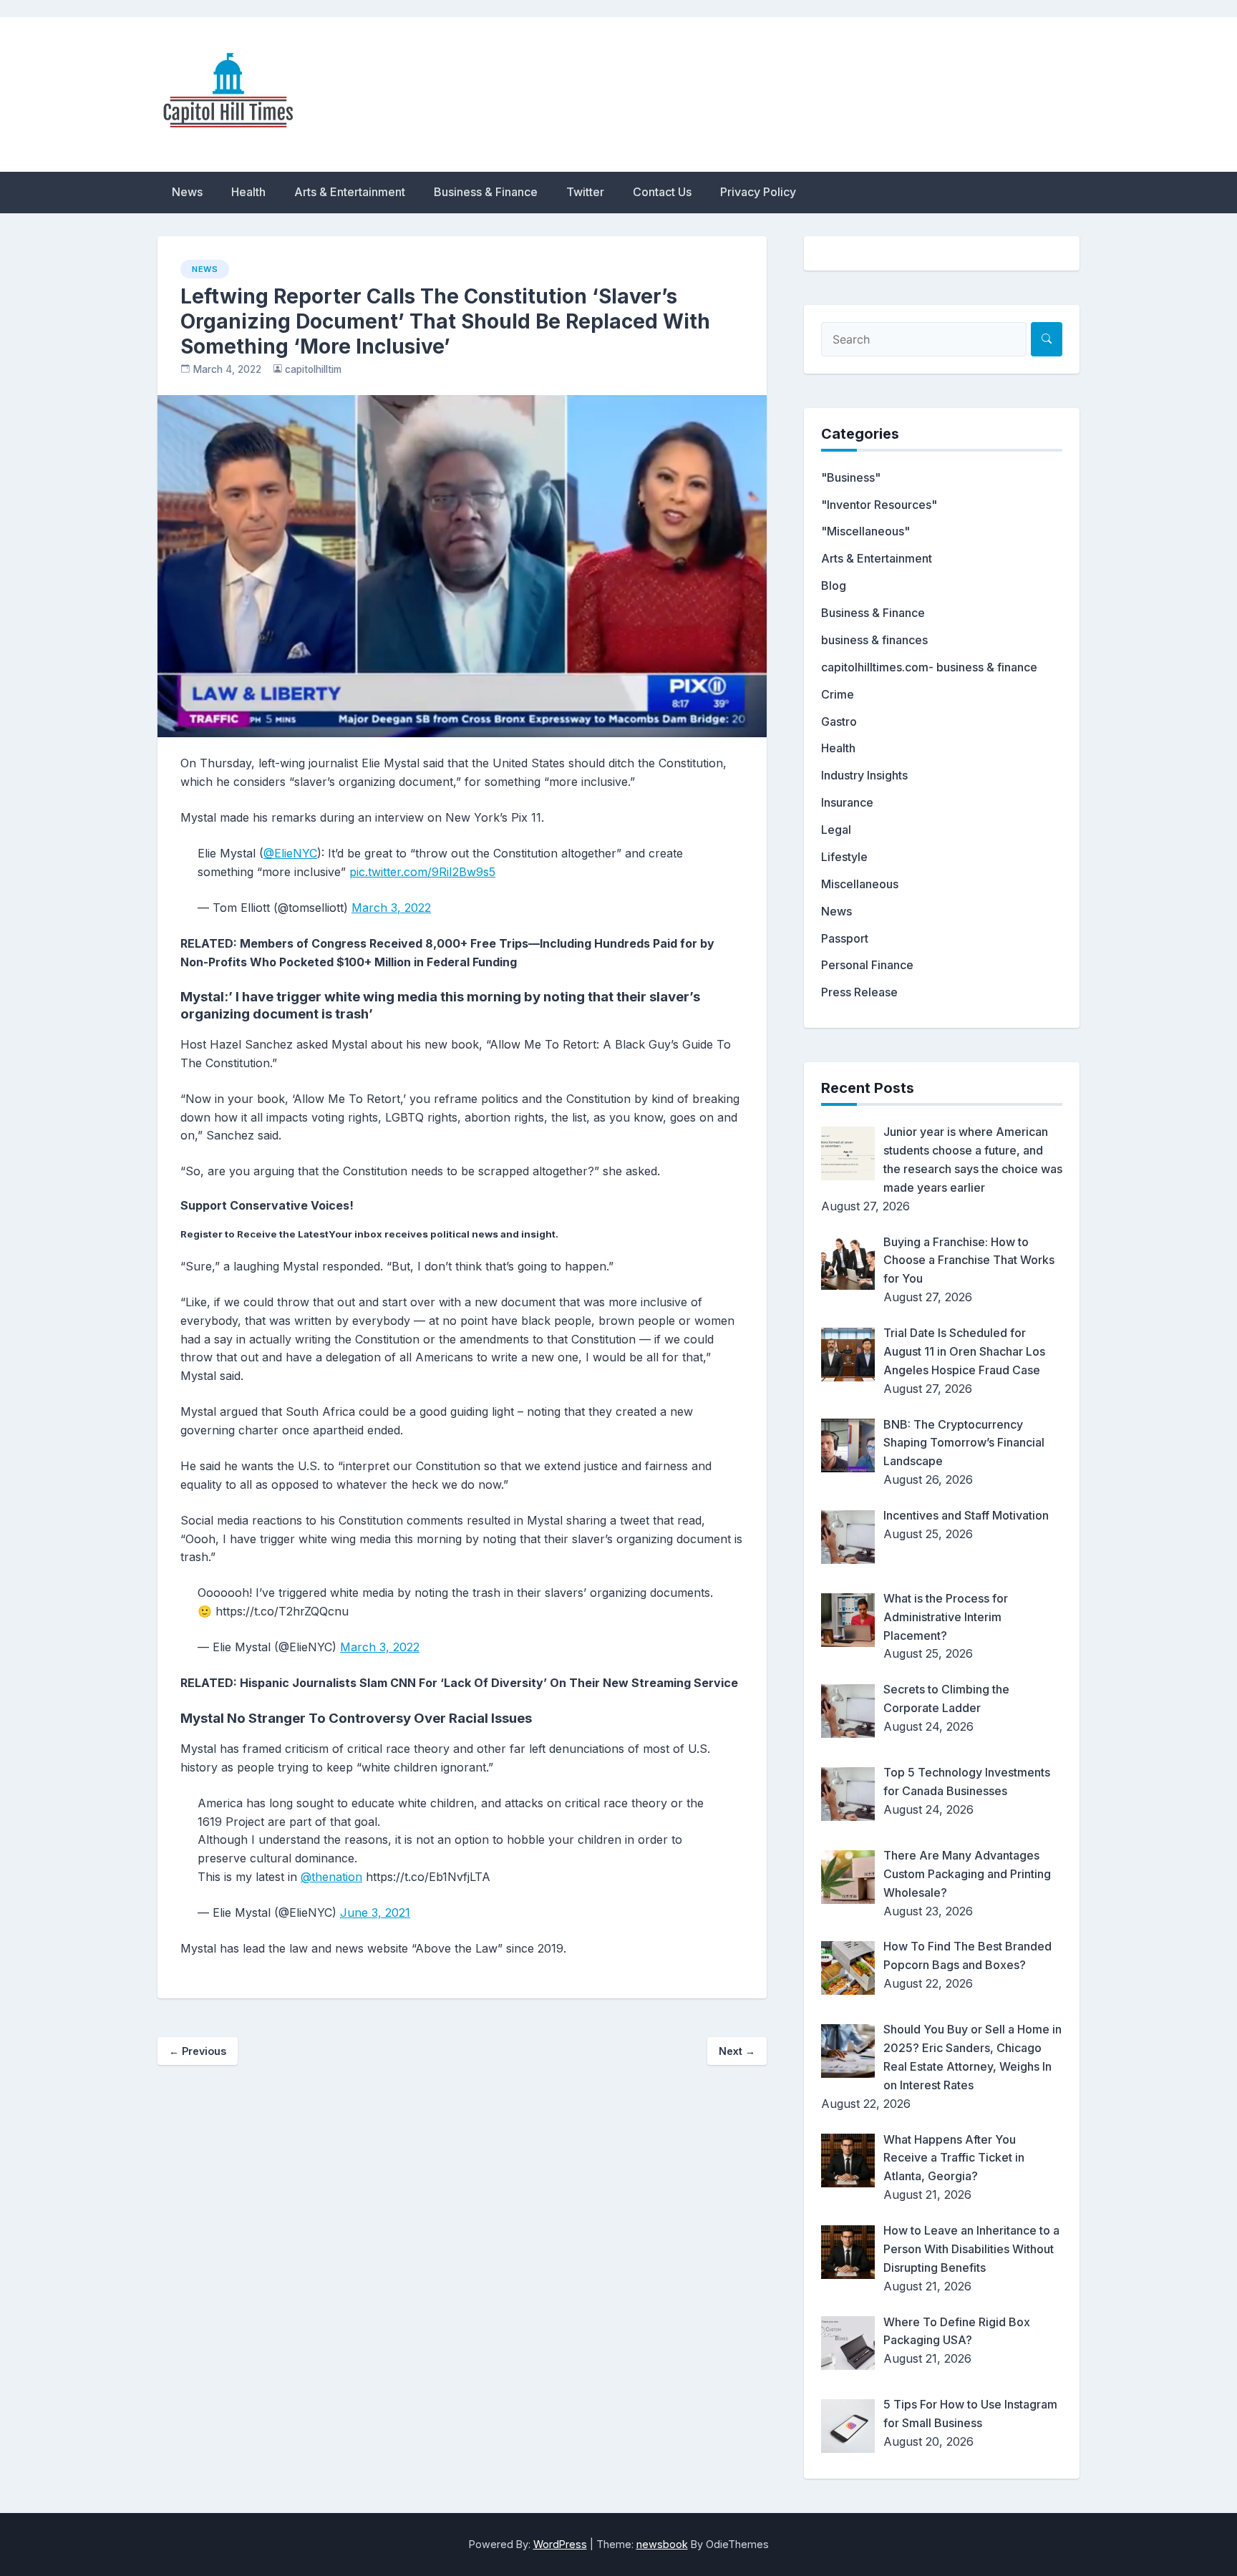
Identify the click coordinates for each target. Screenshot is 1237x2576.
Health (248, 192)
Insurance (847, 802)
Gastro (839, 721)
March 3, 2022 (391, 908)
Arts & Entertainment (350, 192)
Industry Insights (864, 775)
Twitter (585, 192)
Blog (834, 585)
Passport (845, 938)
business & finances (874, 640)
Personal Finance (867, 965)
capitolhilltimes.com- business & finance (929, 667)
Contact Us (662, 192)
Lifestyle (844, 857)
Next (737, 2051)
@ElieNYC (290, 853)
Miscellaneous (860, 884)
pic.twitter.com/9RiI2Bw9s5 (422, 872)
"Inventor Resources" (879, 505)
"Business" (851, 477)
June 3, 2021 (375, 1912)
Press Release (859, 992)
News (187, 192)
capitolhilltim (313, 369)
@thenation (331, 1877)
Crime (838, 694)
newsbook (662, 2544)
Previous (198, 2051)
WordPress (560, 2544)
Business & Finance (486, 192)
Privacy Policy (758, 192)
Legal (836, 830)
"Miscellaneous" (865, 531)
